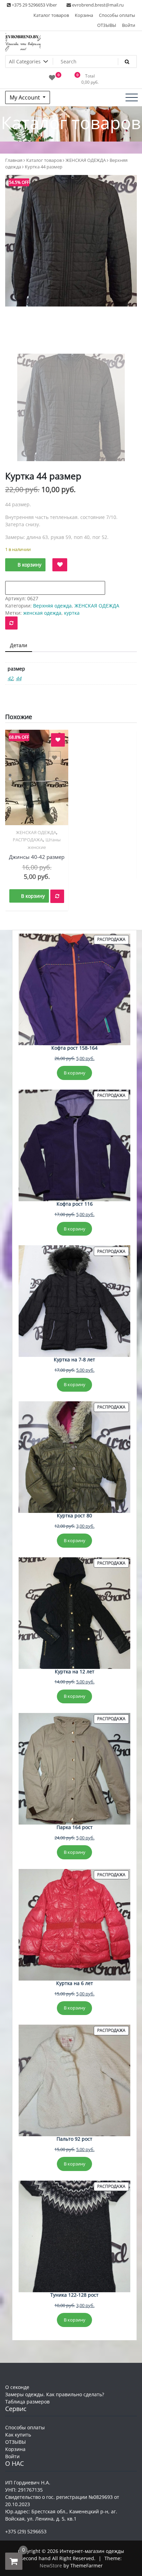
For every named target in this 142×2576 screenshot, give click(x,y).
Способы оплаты (117, 15)
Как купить (18, 2435)
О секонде (17, 2387)
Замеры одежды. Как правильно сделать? (55, 2394)
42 (10, 678)
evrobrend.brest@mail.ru (97, 5)
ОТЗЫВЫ (107, 25)
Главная (14, 160)
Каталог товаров (51, 15)
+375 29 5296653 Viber (34, 5)
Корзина (84, 15)
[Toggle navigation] (132, 97)
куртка (72, 613)
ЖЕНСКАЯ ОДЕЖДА (86, 160)
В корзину (29, 565)
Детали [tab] (19, 645)
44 (19, 678)
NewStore (51, 2565)
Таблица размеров (27, 2402)
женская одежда (42, 613)
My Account (26, 97)
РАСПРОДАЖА (28, 840)
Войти (129, 25)
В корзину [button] (33, 896)
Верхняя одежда (52, 606)
